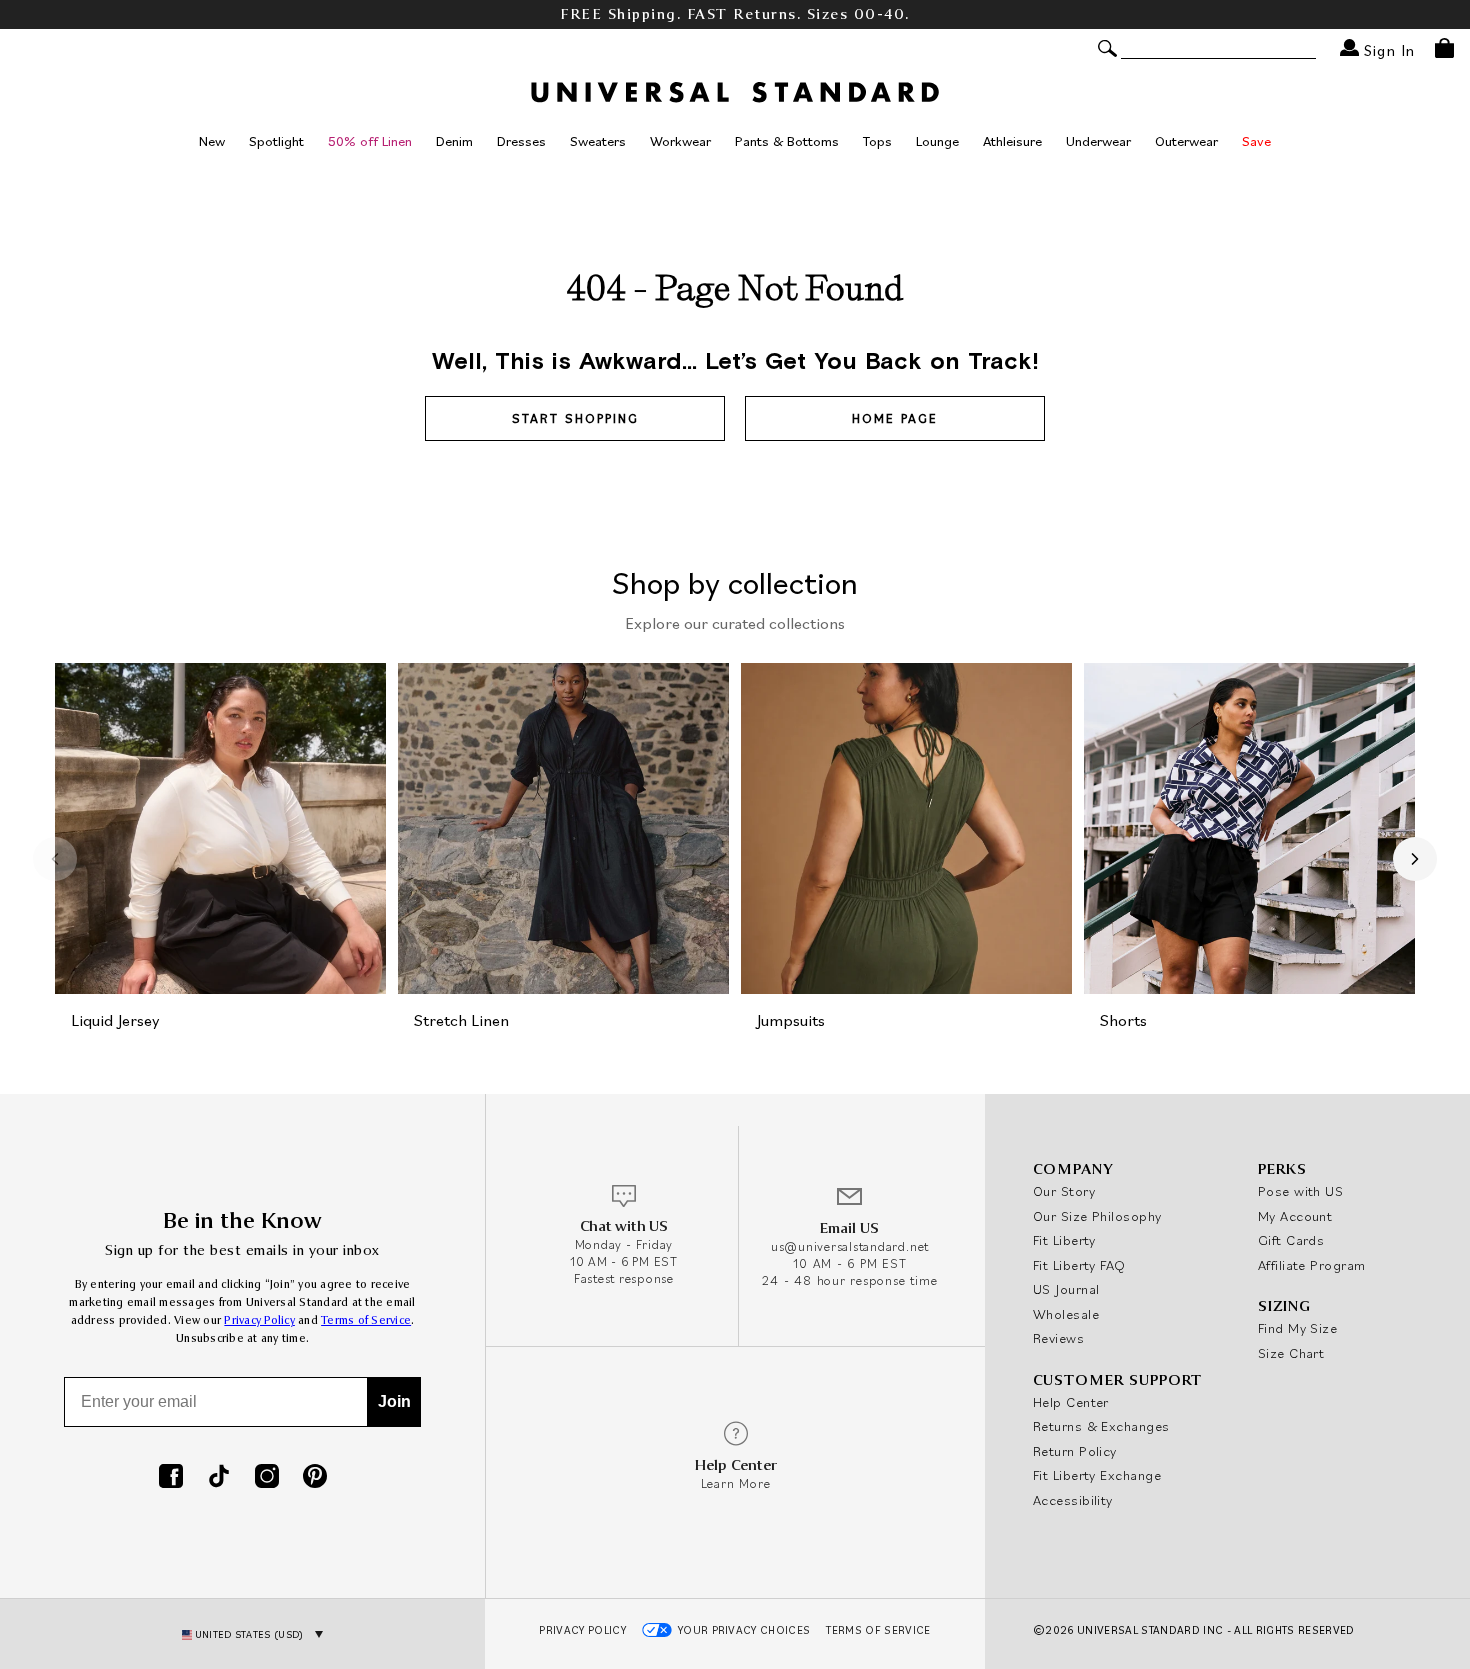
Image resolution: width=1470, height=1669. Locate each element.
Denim (454, 141)
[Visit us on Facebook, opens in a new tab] (171, 1478)
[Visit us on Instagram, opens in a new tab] (267, 1478)
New (212, 141)
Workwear (680, 141)
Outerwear (1186, 141)
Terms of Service (366, 1320)
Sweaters (598, 141)
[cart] (1444, 48)
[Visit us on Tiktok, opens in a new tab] (219, 1478)
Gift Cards (1291, 1240)
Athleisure (1012, 141)
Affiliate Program (1312, 1265)
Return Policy (1075, 1451)
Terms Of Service (878, 1630)
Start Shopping (575, 418)
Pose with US (1300, 1191)
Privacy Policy (259, 1320)
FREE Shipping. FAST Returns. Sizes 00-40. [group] (735, 14)
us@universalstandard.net (850, 1246)
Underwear (1098, 141)
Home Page (895, 418)
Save (1256, 141)
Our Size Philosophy (1097, 1216)
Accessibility (1073, 1500)
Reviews (1058, 1338)
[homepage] (735, 92)
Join (394, 1401)
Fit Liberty (1064, 1240)
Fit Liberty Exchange (1097, 1475)
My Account (1295, 1216)
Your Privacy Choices (744, 1630)
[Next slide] (1415, 859)
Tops (877, 141)
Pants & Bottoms (787, 141)
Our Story (1064, 1191)
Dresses (521, 141)
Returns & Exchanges (1101, 1426)
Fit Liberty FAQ (1079, 1265)
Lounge (937, 141)
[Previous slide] (55, 859)
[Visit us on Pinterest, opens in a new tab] (315, 1478)
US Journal (1066, 1289)
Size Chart (1291, 1353)
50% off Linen (370, 141)
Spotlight (276, 141)
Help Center (1071, 1402)
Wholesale (1066, 1314)
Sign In (1387, 49)
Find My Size (1297, 1328)
